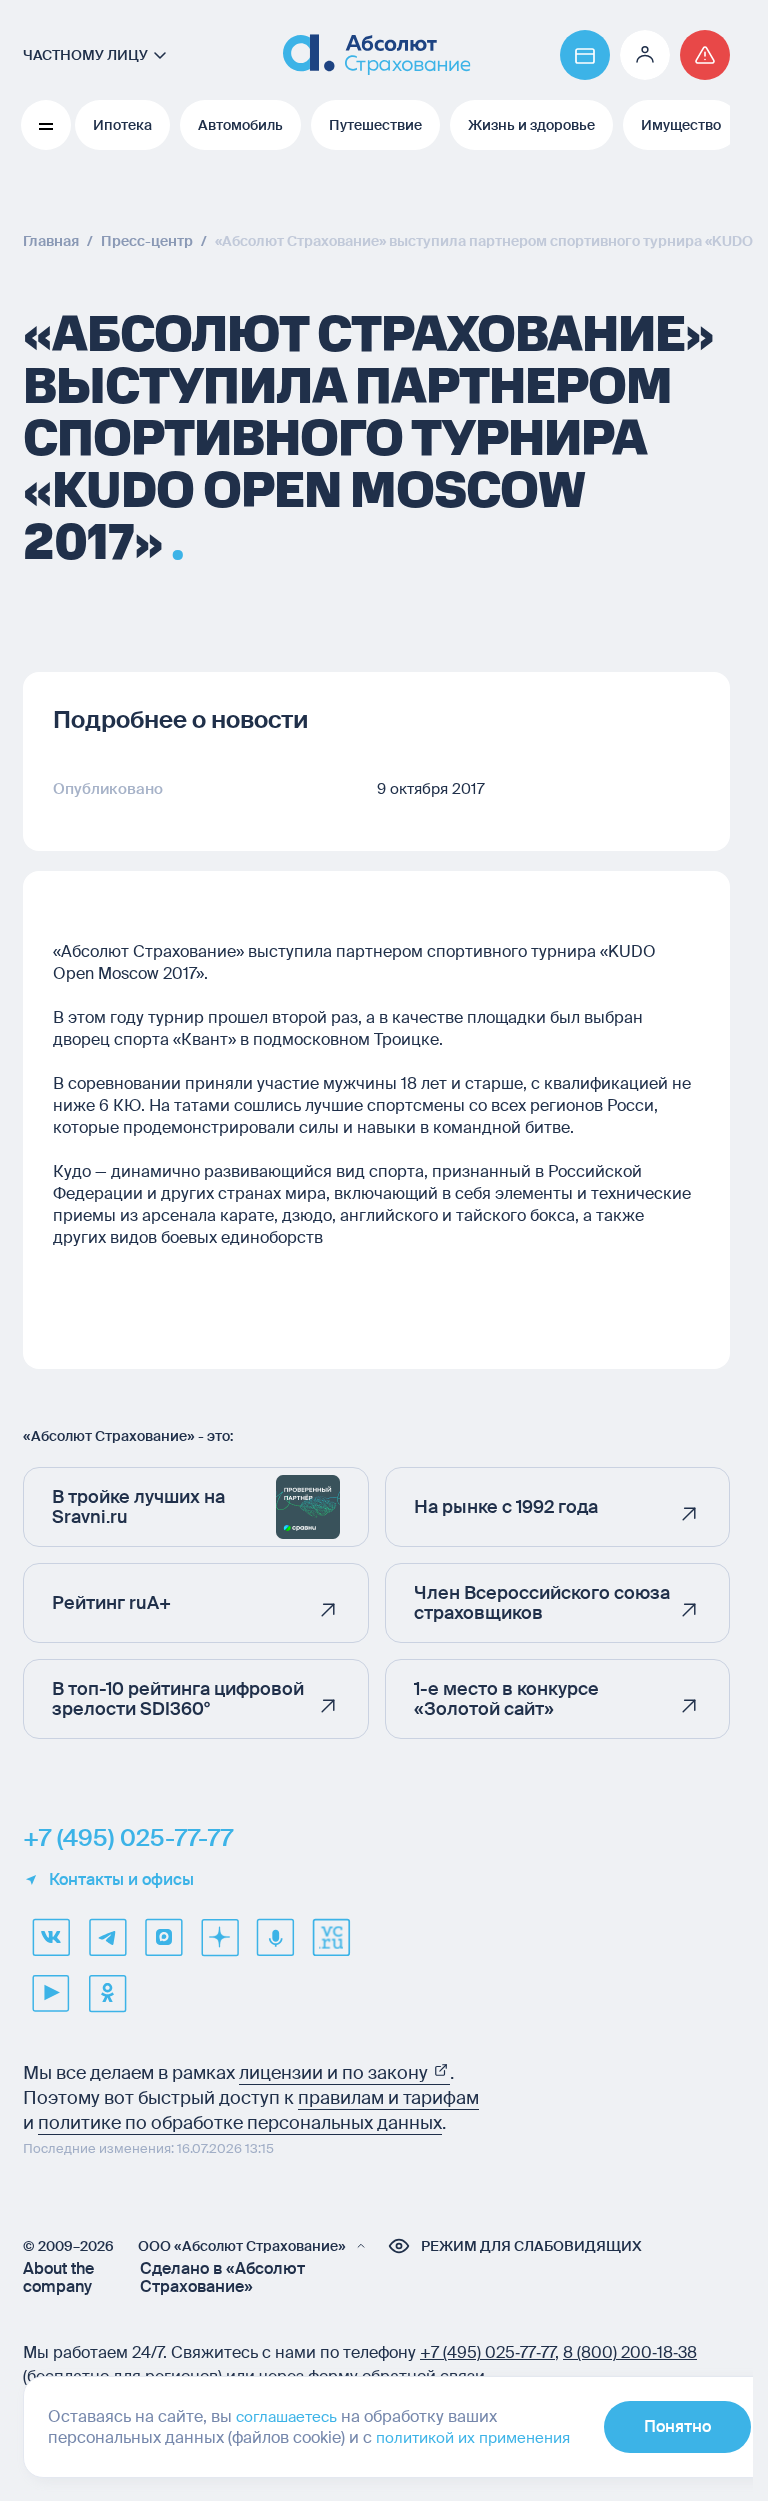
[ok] (107, 1993)
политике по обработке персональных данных (240, 2123)
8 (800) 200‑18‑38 (630, 2352)
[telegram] (107, 1937)
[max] (163, 1937)
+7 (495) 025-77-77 (128, 1838)
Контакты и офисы (121, 1880)
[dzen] (219, 1937)
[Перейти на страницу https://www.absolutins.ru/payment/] (585, 55)
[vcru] (331, 1937)
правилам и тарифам (388, 2098)
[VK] (51, 1937)
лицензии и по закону (335, 2073)
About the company (58, 2278)
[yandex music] (275, 1937)
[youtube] (51, 1993)
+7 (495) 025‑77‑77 (487, 2352)
